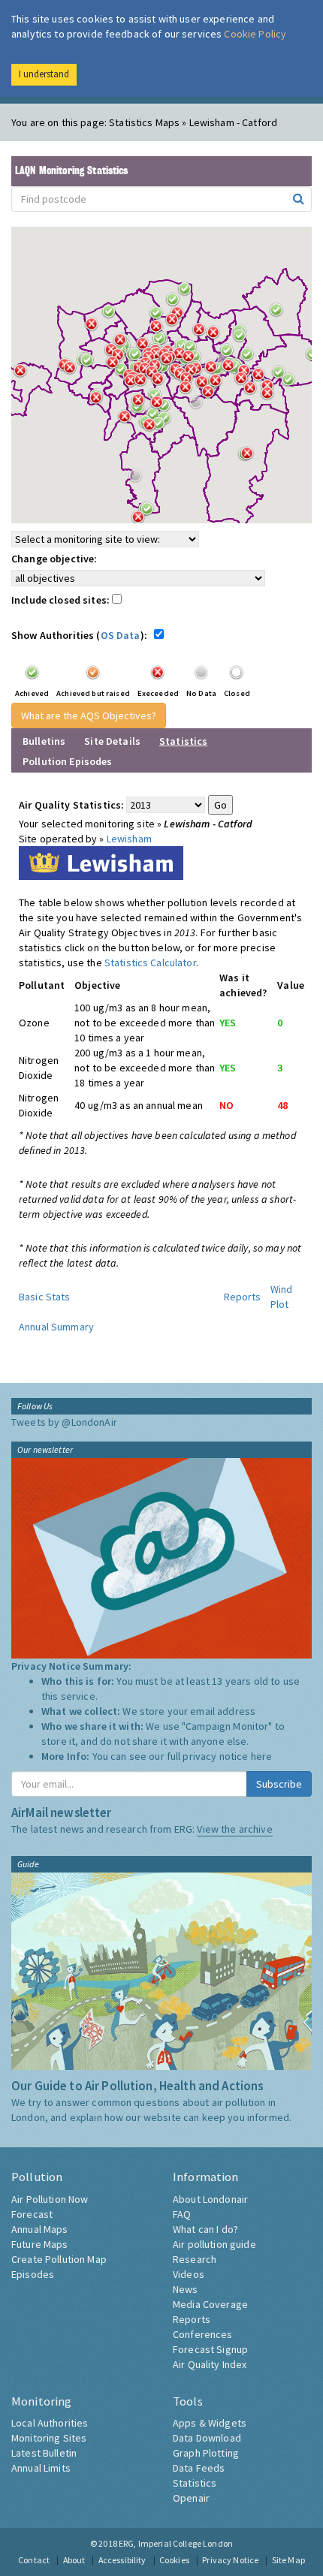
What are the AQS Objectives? (89, 716)
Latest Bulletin (44, 2453)
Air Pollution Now (50, 2199)
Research (195, 2259)
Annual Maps (40, 2229)
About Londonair (210, 2199)
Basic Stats (45, 1297)
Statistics (195, 2483)
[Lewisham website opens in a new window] (101, 862)
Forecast (32, 2214)
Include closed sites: (62, 600)
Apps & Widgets (210, 2423)
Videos (189, 2274)
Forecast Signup (210, 2349)
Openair (191, 2498)
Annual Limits (41, 2468)
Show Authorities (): (82, 635)
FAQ (182, 2214)
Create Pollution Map (59, 2259)
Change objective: (54, 559)
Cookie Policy (255, 34)
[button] (280, 314)
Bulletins (44, 741)
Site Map (288, 2560)
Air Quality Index (210, 2364)
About (74, 2560)
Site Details (112, 741)
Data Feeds (199, 2468)
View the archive (234, 1829)
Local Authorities (50, 2423)
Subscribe (279, 1784)
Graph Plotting (206, 2453)
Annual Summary (56, 1327)
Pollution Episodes (68, 761)
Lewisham (129, 839)
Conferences (203, 2334)
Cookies (174, 2560)
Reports (243, 1297)
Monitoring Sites (49, 2438)
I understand (44, 74)
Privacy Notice (230, 2560)
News (186, 2289)
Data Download (207, 2438)
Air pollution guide (214, 2244)
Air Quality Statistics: (71, 805)
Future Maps (40, 2244)
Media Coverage (210, 2304)
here (262, 1756)
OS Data (121, 635)
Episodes (33, 2274)
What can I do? (205, 2229)
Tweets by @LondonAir (64, 1422)
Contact (34, 2560)
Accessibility (122, 2560)
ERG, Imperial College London (176, 2543)
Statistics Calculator (150, 963)
